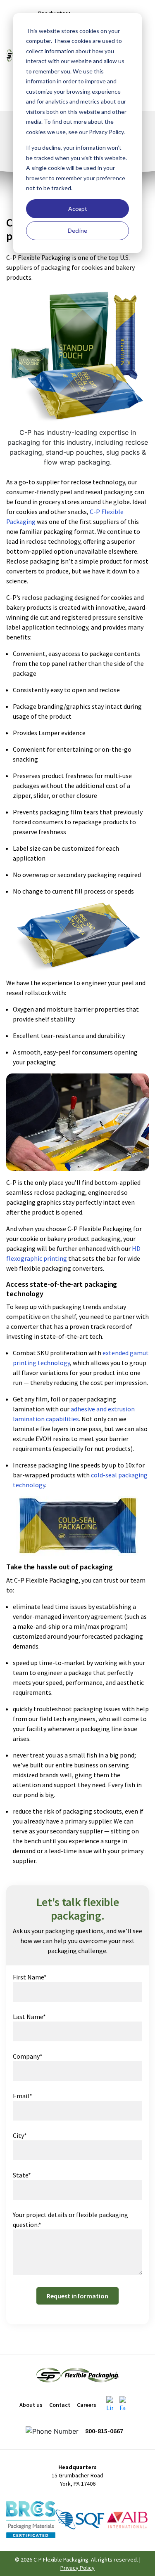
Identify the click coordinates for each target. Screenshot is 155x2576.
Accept (78, 209)
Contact (60, 2405)
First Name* (30, 1977)
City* (20, 2135)
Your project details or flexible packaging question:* (70, 2220)
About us (31, 2405)
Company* (28, 2056)
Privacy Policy (77, 2568)
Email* (23, 2096)
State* (22, 2175)
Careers (87, 2405)
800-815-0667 (104, 2431)
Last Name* (29, 2017)
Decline (77, 230)
